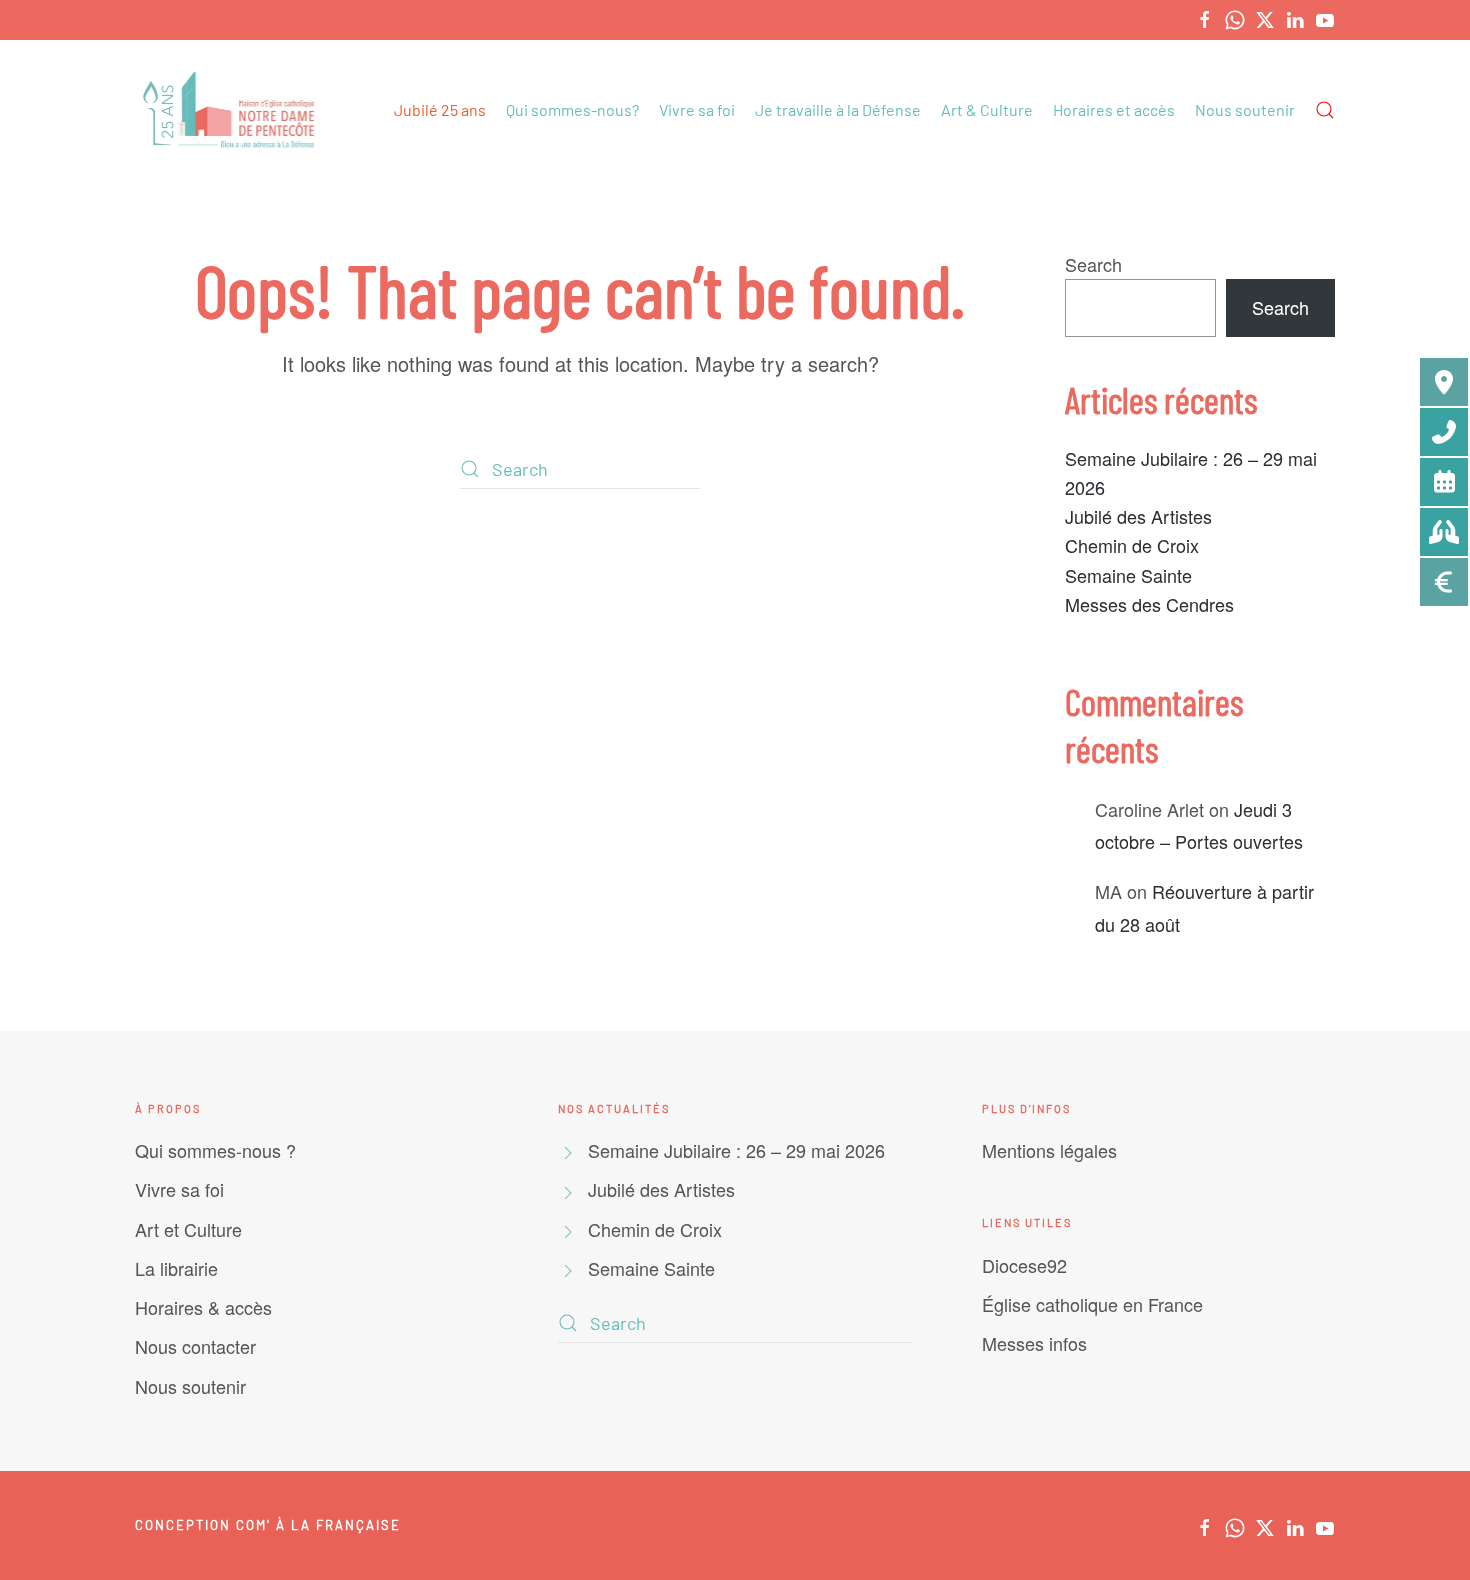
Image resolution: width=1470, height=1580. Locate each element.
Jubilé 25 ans (440, 109)
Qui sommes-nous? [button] (572, 109)
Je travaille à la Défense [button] (838, 109)
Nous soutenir (1245, 109)
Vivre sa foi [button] (697, 109)
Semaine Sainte (1128, 575)
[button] (1325, 110)
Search (1093, 264)
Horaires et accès (1114, 109)
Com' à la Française (318, 1525)
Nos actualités (614, 1108)
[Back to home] (231, 110)
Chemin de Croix (1132, 545)
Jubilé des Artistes (1138, 516)
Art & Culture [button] (987, 109)
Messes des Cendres (1149, 604)
